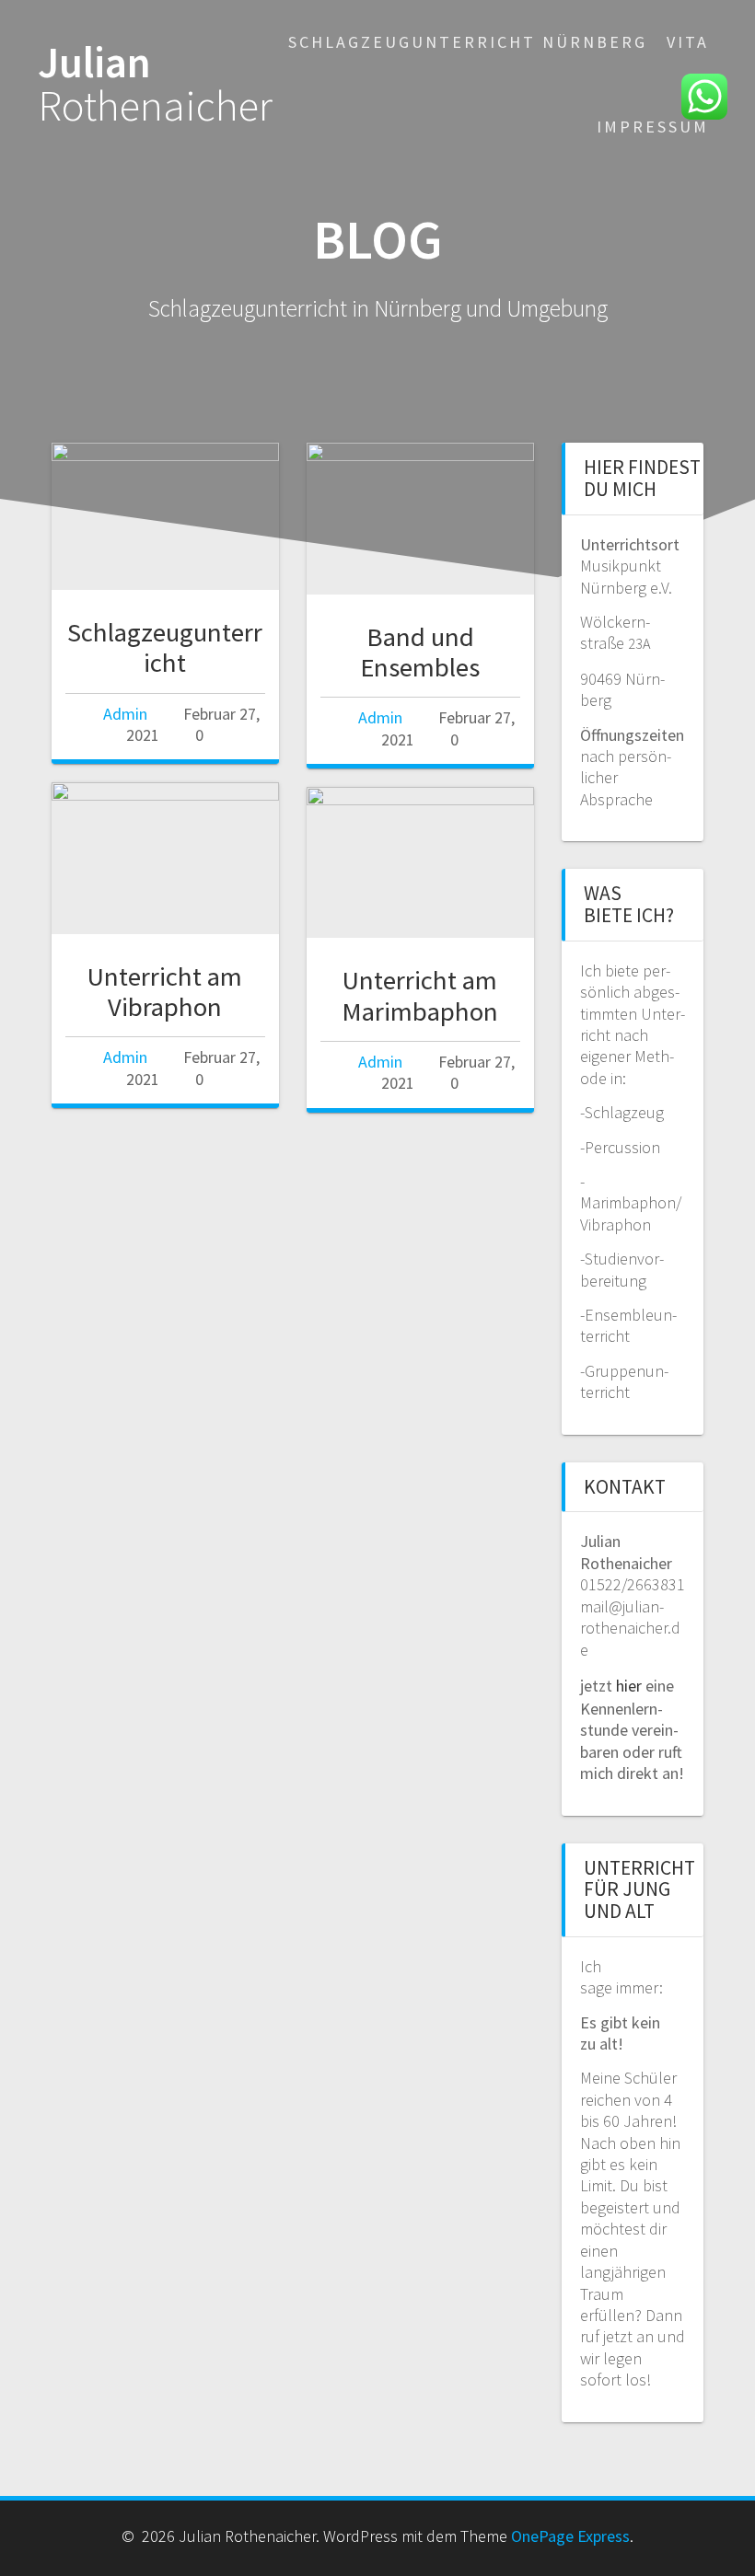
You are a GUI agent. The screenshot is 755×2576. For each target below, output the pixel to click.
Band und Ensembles (420, 652)
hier (629, 1686)
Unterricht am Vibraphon (165, 992)
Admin (125, 714)
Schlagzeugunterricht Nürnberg (468, 42)
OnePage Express (570, 2536)
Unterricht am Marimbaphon (420, 995)
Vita (688, 42)
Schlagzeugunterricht (165, 647)
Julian (155, 85)
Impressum (653, 127)
